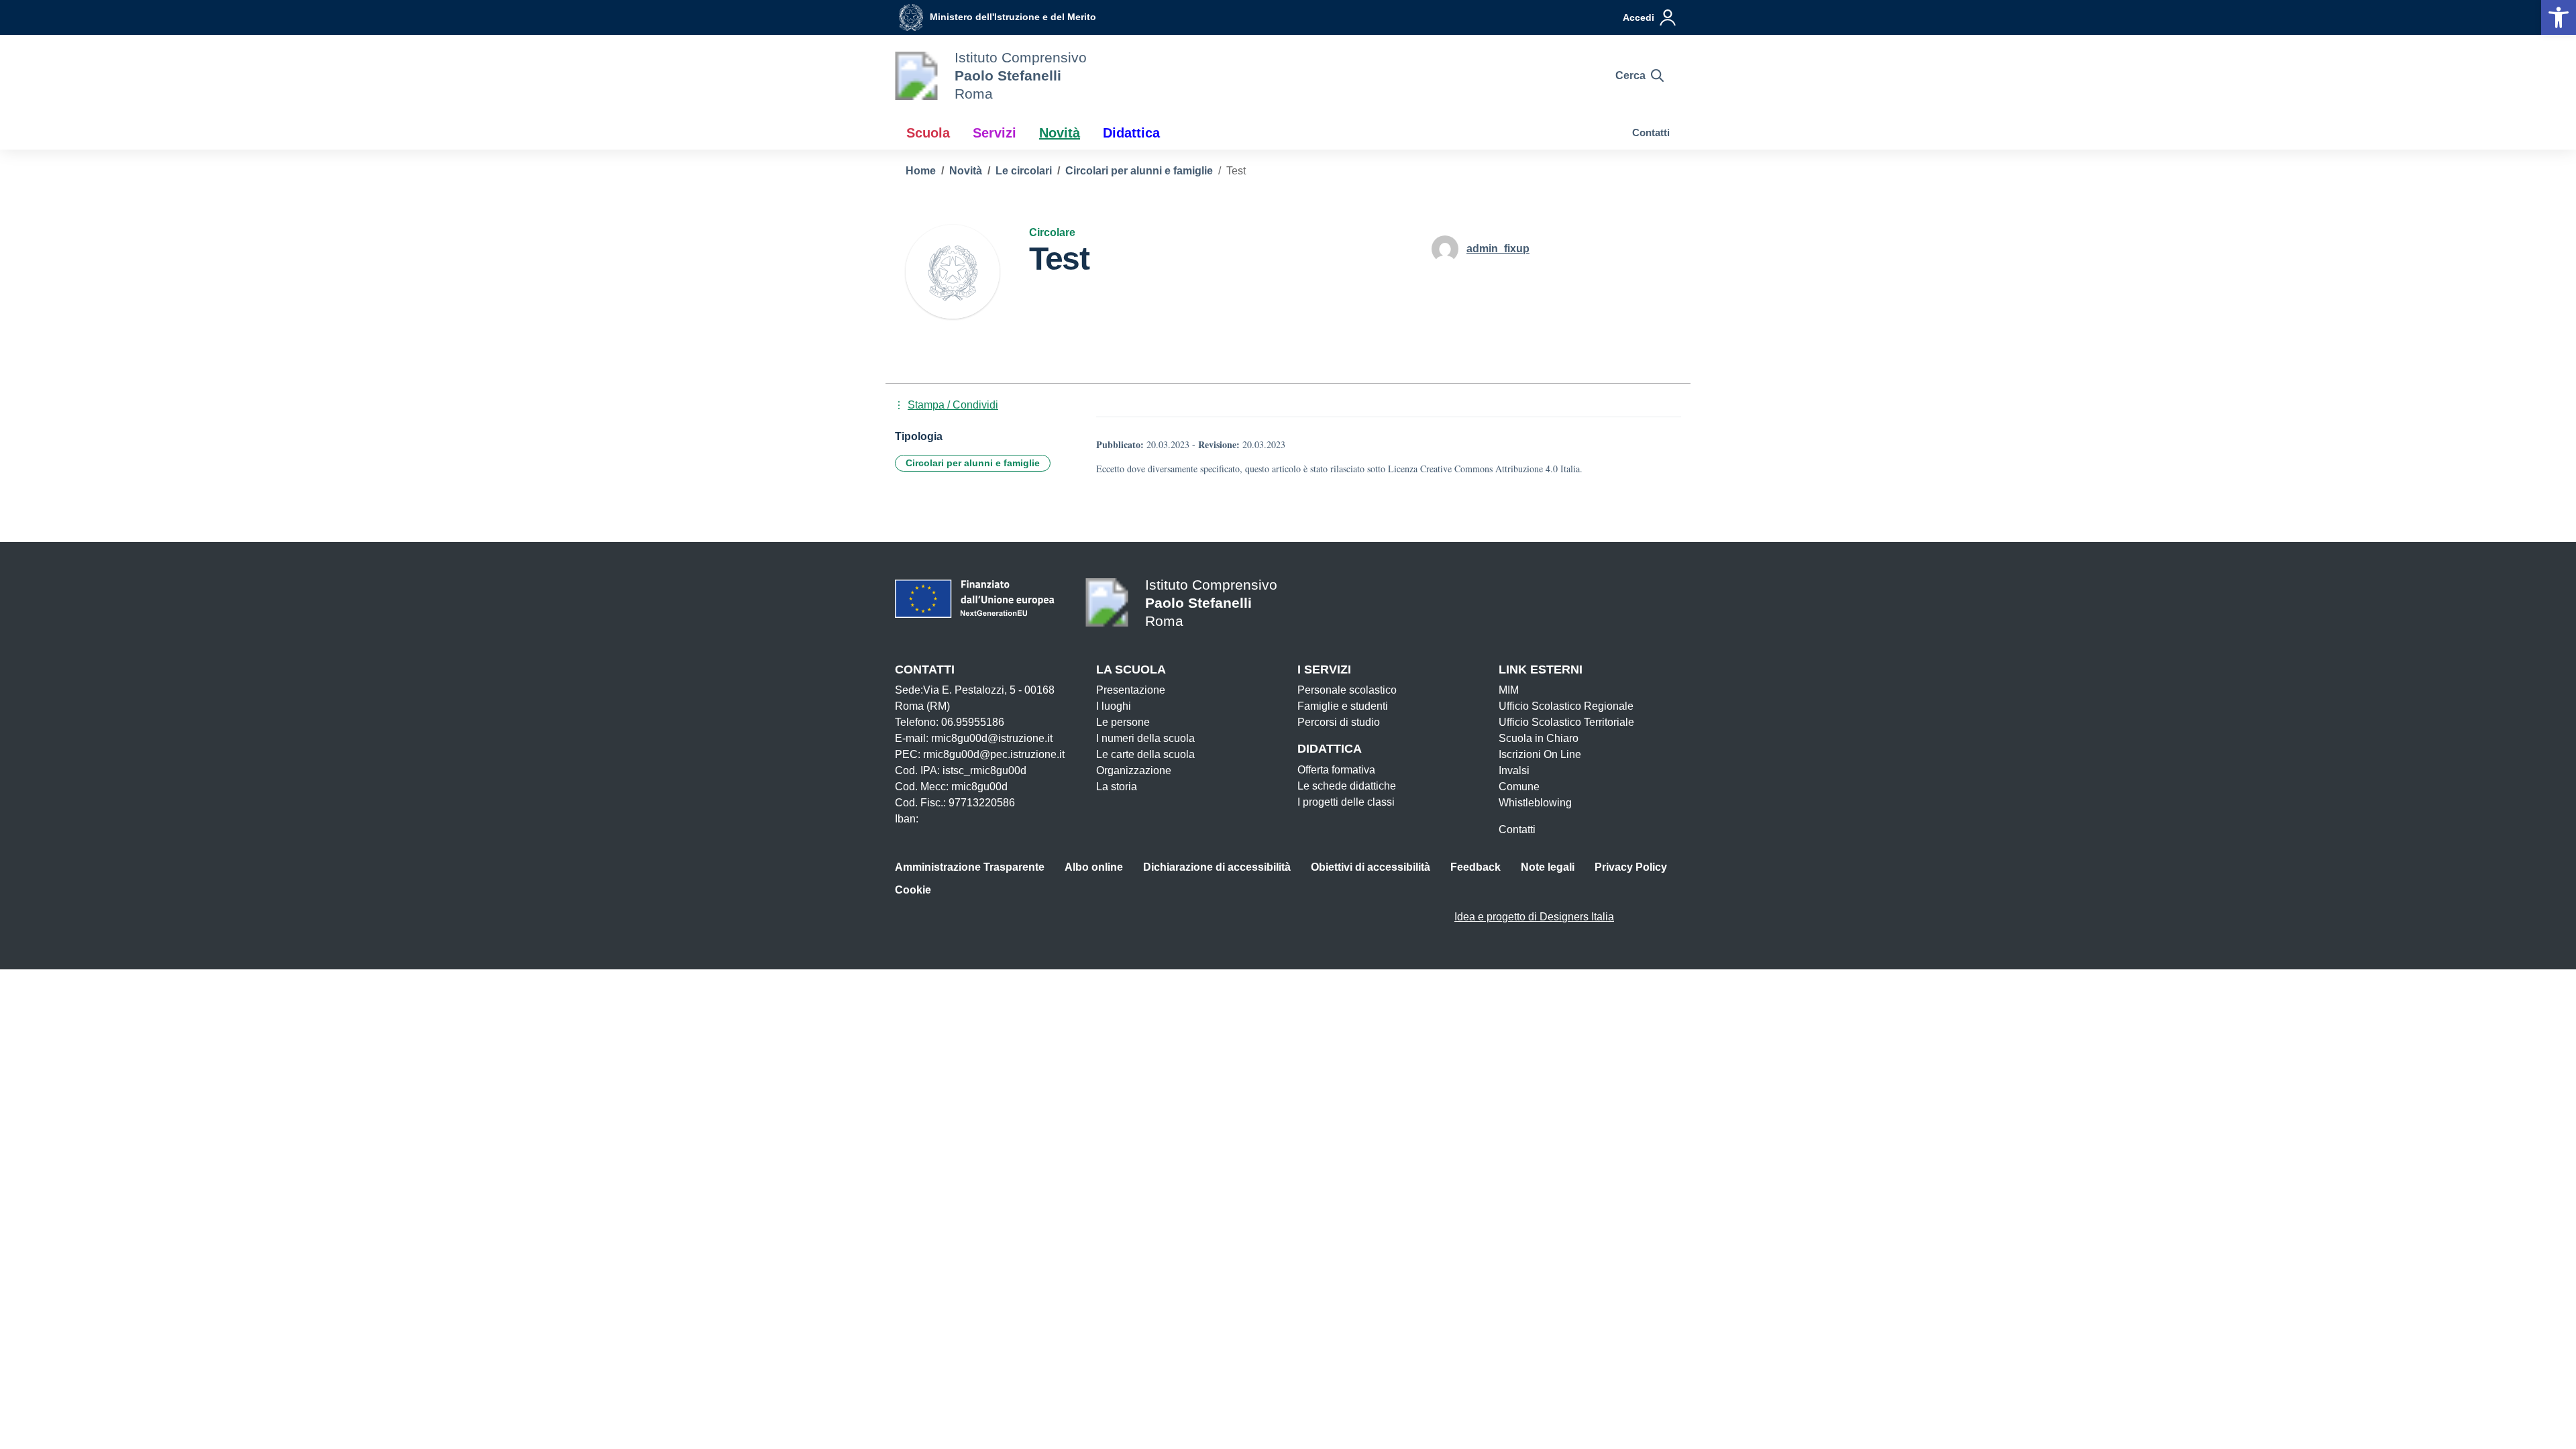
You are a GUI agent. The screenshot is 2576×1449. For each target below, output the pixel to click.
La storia (1117, 787)
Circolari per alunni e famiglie (973, 463)
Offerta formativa (1336, 770)
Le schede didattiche (1347, 786)
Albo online (1094, 867)
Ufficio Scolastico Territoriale (1566, 722)
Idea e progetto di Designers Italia (1534, 917)
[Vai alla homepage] (916, 76)
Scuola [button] (928, 133)
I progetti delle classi (1346, 802)
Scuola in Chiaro (1539, 738)
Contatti (1651, 132)
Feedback (1475, 867)
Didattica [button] (1131, 133)
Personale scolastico (1347, 690)
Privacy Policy (1631, 867)
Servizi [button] (995, 133)
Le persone (1123, 722)
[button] (2559, 17)
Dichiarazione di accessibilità (1217, 867)
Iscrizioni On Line (1540, 754)
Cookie (913, 890)
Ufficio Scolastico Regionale (1566, 706)
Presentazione (1131, 690)
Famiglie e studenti (1343, 706)
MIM (1509, 690)
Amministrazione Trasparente (970, 867)
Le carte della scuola (1145, 754)
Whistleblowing (1535, 803)
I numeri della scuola (1145, 738)
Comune (1519, 787)
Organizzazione (1134, 770)
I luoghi (1114, 706)
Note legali (1548, 867)
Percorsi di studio (1339, 722)
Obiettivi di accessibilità (1371, 867)
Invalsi (1514, 770)
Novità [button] (1060, 133)
